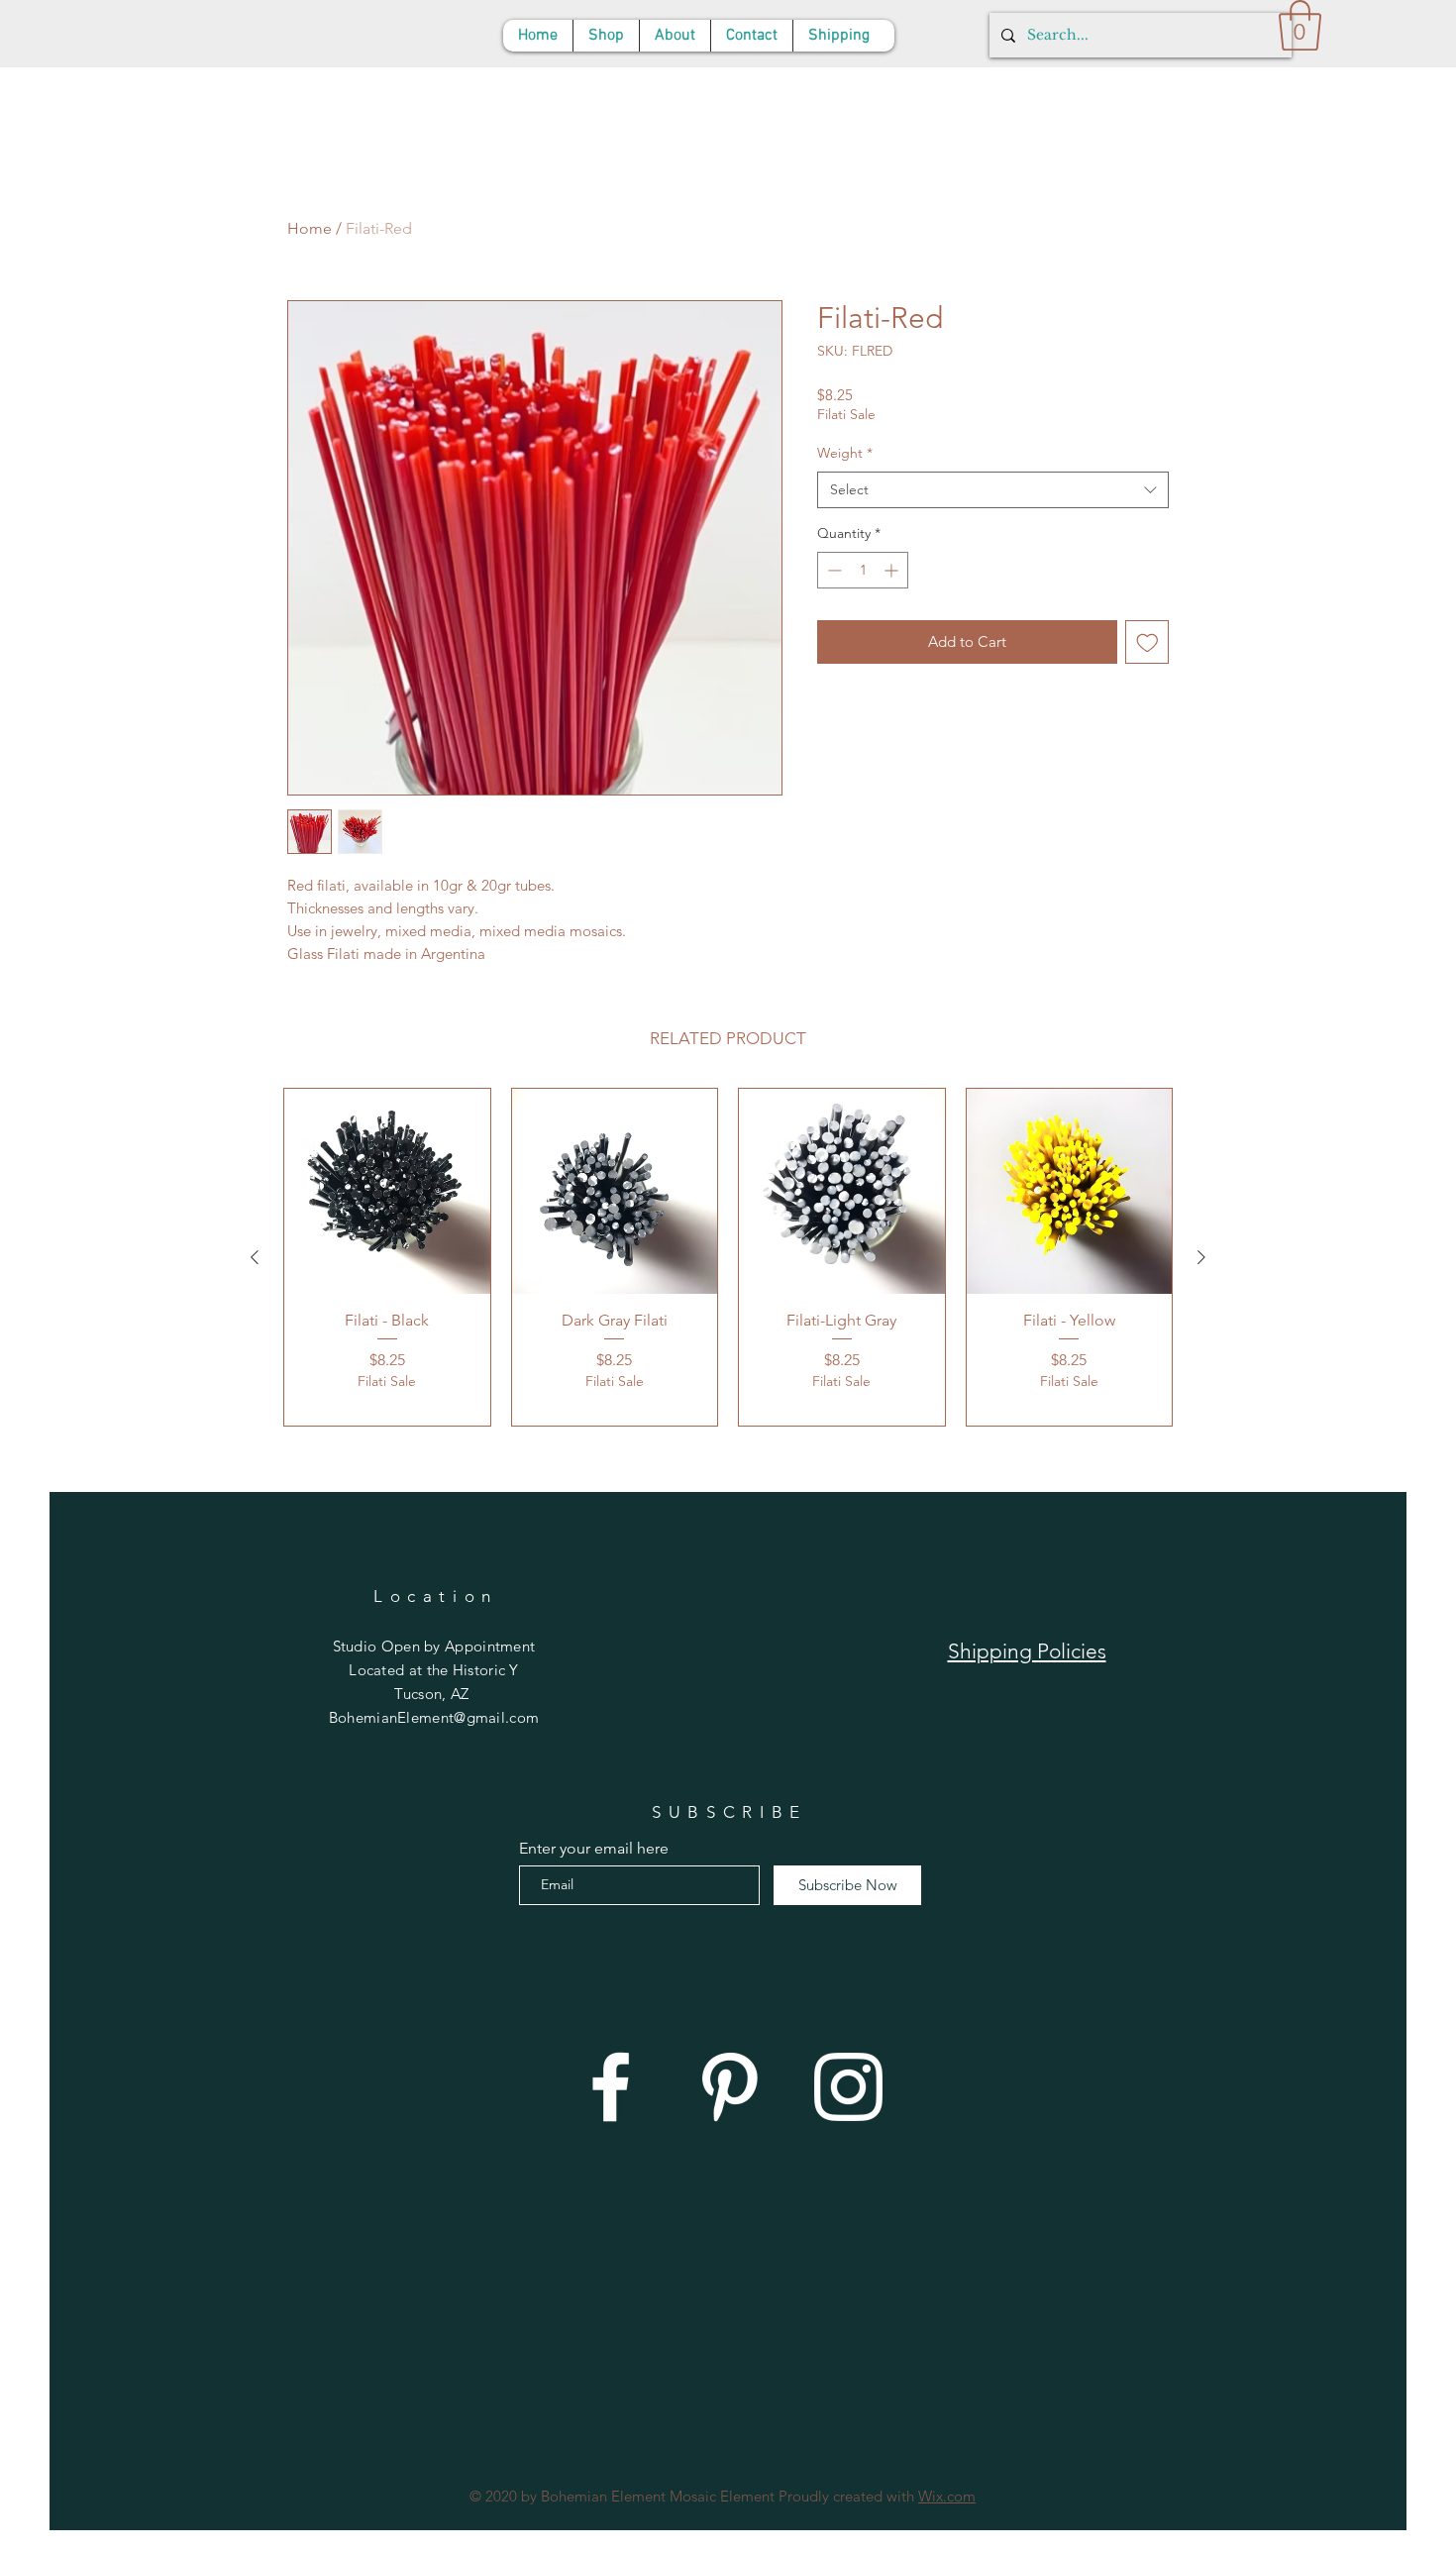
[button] (1300, 25)
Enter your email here (594, 1849)
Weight (845, 453)
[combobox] (993, 490)
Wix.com (947, 2496)
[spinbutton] (863, 570)
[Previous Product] (255, 1257)
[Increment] (893, 570)
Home (310, 228)
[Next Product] (1201, 1257)
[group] (728, 1257)
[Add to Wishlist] (1147, 642)
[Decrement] (832, 570)
